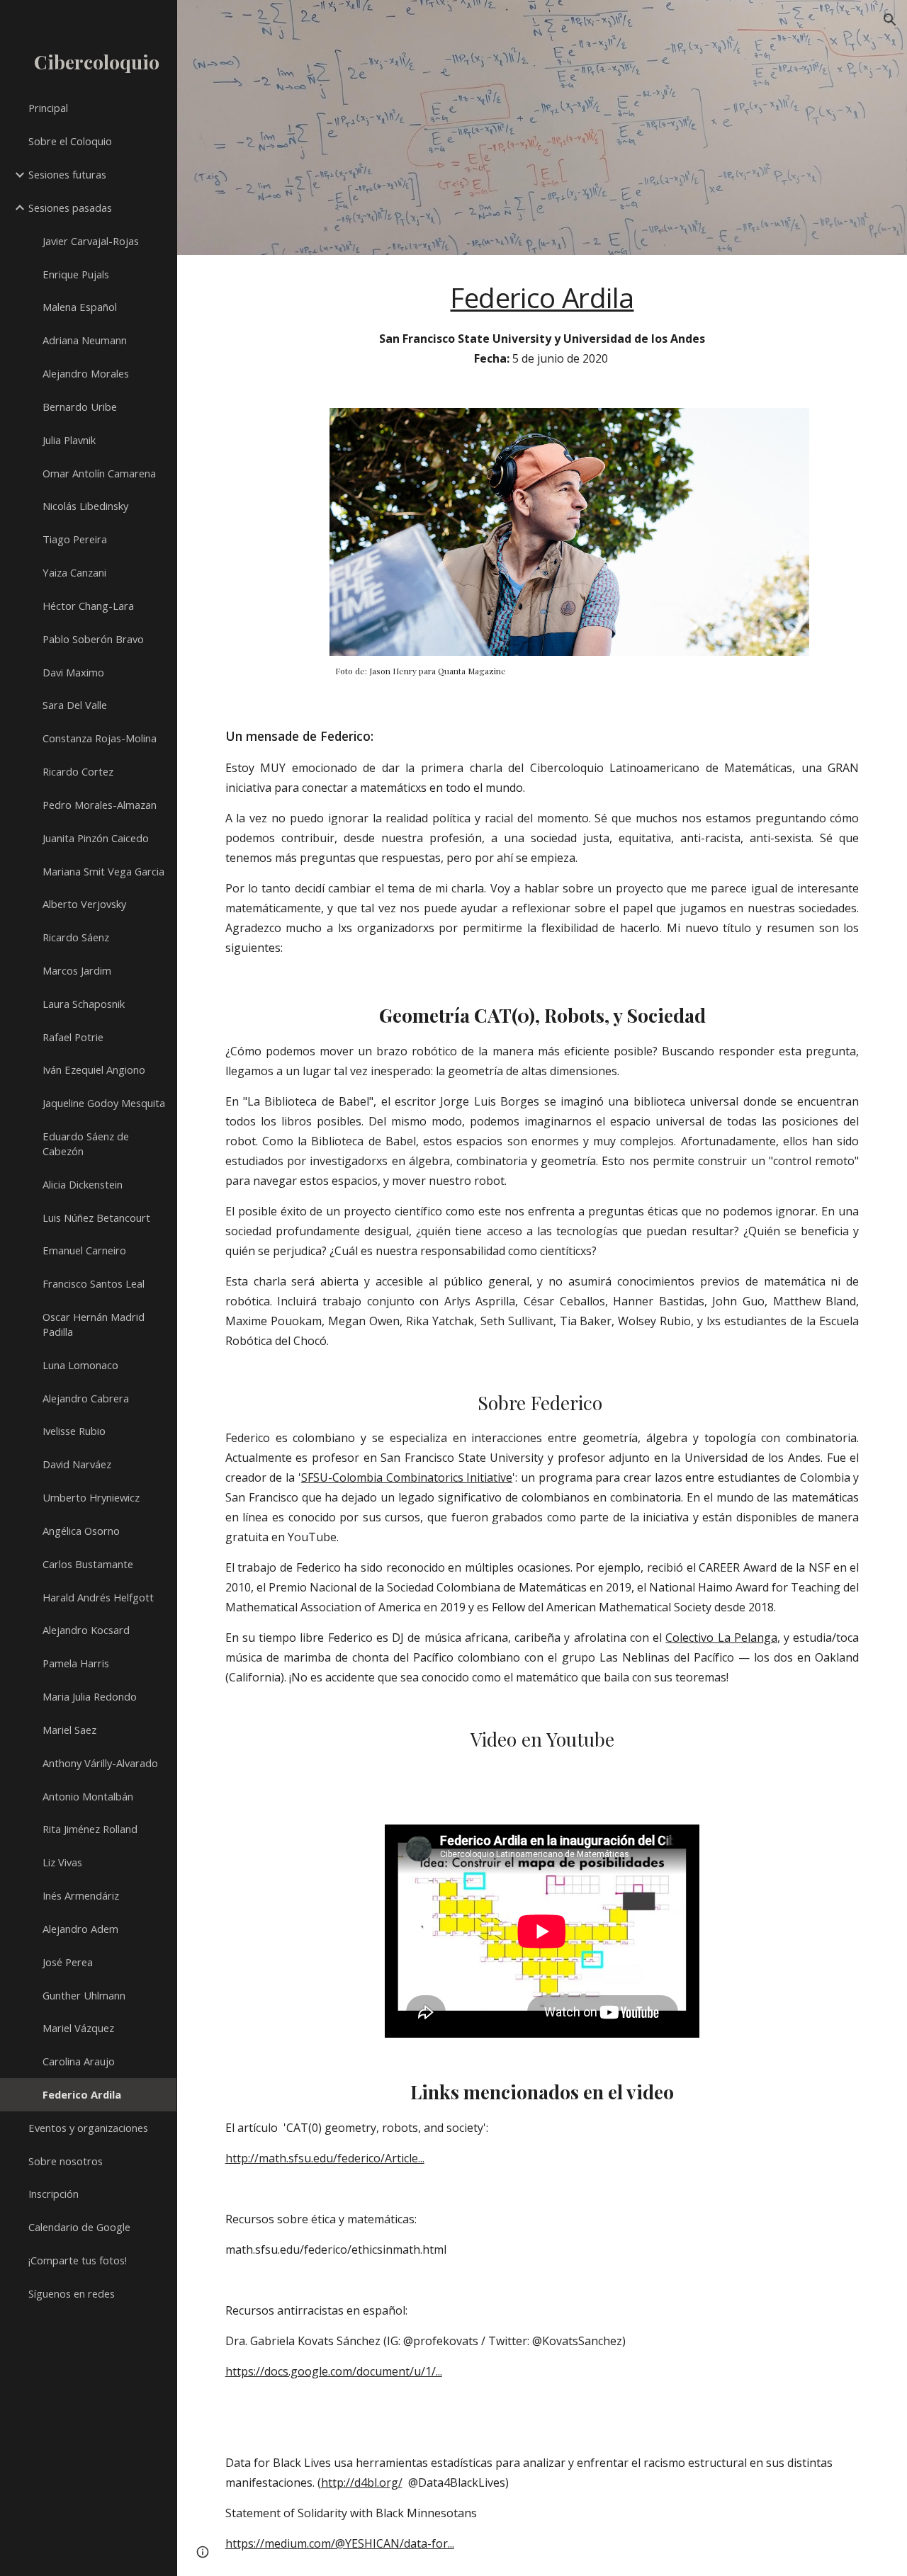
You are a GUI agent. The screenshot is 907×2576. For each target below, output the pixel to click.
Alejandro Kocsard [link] (86, 1630)
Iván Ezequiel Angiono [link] (94, 1069)
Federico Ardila (542, 297)
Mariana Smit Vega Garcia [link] (103, 871)
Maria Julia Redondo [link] (90, 1696)
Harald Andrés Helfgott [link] (98, 1597)
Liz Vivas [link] (62, 1862)
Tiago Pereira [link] (75, 539)
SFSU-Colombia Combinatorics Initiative (407, 1477)
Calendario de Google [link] (79, 2227)
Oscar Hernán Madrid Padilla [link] (94, 1324)
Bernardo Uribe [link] (80, 407)
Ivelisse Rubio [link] (74, 1431)
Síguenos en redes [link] (72, 2293)
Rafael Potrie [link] (73, 1037)
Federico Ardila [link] (82, 2094)
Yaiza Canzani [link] (74, 572)
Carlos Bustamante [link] (88, 1564)
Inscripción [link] (53, 2194)
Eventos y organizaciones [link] (88, 2128)
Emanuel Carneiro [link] (84, 1250)
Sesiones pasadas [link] (70, 208)
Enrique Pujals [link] (76, 274)
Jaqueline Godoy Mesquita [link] (104, 1103)
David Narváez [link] (77, 1464)
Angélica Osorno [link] (81, 1531)
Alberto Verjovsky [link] (84, 904)
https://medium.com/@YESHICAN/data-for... (340, 2543)
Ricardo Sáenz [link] (76, 937)
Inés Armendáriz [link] (81, 1895)
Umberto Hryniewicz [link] (91, 1497)
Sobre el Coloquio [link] (70, 141)
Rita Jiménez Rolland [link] (90, 1829)
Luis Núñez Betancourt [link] (96, 1218)
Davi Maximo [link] (73, 672)
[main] (542, 323)
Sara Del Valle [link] (75, 705)
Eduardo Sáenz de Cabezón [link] (86, 1144)
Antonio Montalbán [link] (88, 1796)
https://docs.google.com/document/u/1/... (334, 2371)
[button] (890, 20)
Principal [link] (48, 108)
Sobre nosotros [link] (66, 2161)
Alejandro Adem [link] (80, 1929)
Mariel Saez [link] (69, 1730)
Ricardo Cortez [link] (78, 771)
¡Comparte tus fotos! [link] (78, 2260)
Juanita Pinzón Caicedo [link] (96, 838)
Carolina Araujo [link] (79, 2061)
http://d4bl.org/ (362, 2483)
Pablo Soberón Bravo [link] (93, 639)
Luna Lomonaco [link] (80, 1365)
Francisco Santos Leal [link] (94, 1283)
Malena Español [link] (80, 307)
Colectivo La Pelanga (721, 1638)
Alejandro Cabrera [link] (86, 1398)
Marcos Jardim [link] (77, 970)
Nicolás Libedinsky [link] (85, 506)
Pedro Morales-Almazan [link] (100, 805)
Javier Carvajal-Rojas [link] (91, 241)
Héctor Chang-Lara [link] (88, 606)
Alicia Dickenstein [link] (83, 1184)
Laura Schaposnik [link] (84, 1004)
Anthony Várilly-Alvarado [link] (100, 1763)
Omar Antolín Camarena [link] (99, 473)
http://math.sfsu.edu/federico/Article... (325, 2158)
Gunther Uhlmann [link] (84, 1995)
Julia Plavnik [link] (69, 440)
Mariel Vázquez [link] (78, 2028)
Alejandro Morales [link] (86, 373)
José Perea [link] (68, 1962)
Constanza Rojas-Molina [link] (100, 738)
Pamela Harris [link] (76, 1663)
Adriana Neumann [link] (85, 340)
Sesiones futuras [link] (67, 174)
